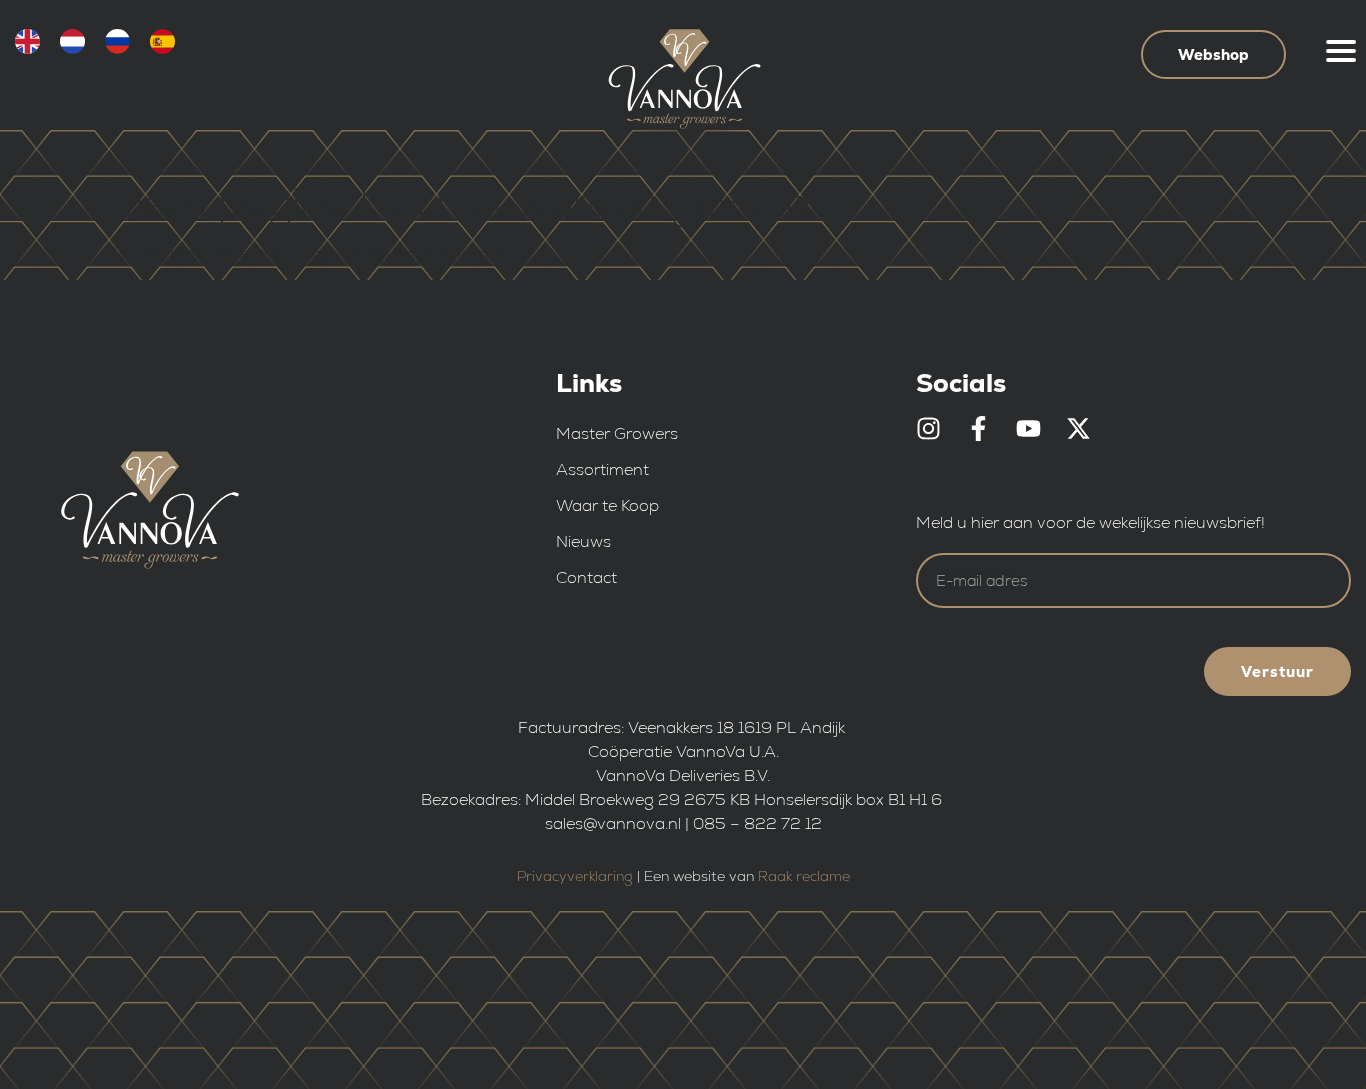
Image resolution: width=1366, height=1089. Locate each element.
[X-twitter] (1078, 428)
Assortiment (602, 469)
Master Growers (617, 433)
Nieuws (583, 541)
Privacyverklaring (575, 876)
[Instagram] (928, 428)
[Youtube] (1028, 428)
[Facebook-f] (978, 428)
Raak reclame (804, 876)
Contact (586, 577)
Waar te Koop (607, 505)
